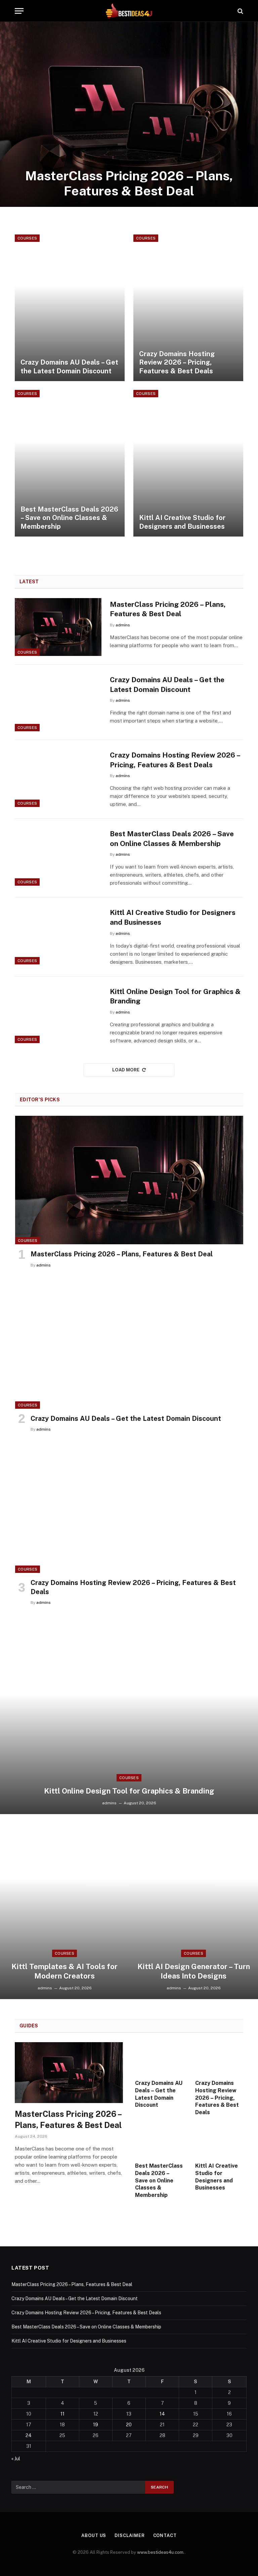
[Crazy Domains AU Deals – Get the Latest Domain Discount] (70, 308)
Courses (27, 238)
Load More (126, 1070)
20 (129, 2425)
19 (96, 2425)
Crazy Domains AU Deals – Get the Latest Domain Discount (69, 367)
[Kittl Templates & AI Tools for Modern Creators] (64, 1907)
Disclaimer (130, 2535)
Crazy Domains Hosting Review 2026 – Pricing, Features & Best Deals (177, 362)
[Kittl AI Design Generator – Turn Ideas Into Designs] (193, 1907)
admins (123, 625)
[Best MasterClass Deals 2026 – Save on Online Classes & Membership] (70, 463)
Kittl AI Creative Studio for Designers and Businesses (182, 522)
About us (94, 2535)
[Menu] (19, 11)
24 (29, 2435)
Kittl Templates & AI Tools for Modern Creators (64, 1971)
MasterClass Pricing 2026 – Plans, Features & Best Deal (129, 183)
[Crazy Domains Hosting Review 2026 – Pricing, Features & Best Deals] (188, 308)
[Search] (240, 11)
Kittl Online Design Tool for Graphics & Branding (175, 996)
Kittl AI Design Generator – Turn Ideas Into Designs (194, 1971)
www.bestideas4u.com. (161, 2552)
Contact (165, 2535)
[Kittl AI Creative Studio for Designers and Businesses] (188, 463)
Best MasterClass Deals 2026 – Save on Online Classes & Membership (69, 518)
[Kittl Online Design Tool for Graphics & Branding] (58, 1014)
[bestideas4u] (129, 11)
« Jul (16, 2459)
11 (62, 2414)
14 (162, 2414)
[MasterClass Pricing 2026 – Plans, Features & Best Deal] (129, 114)
